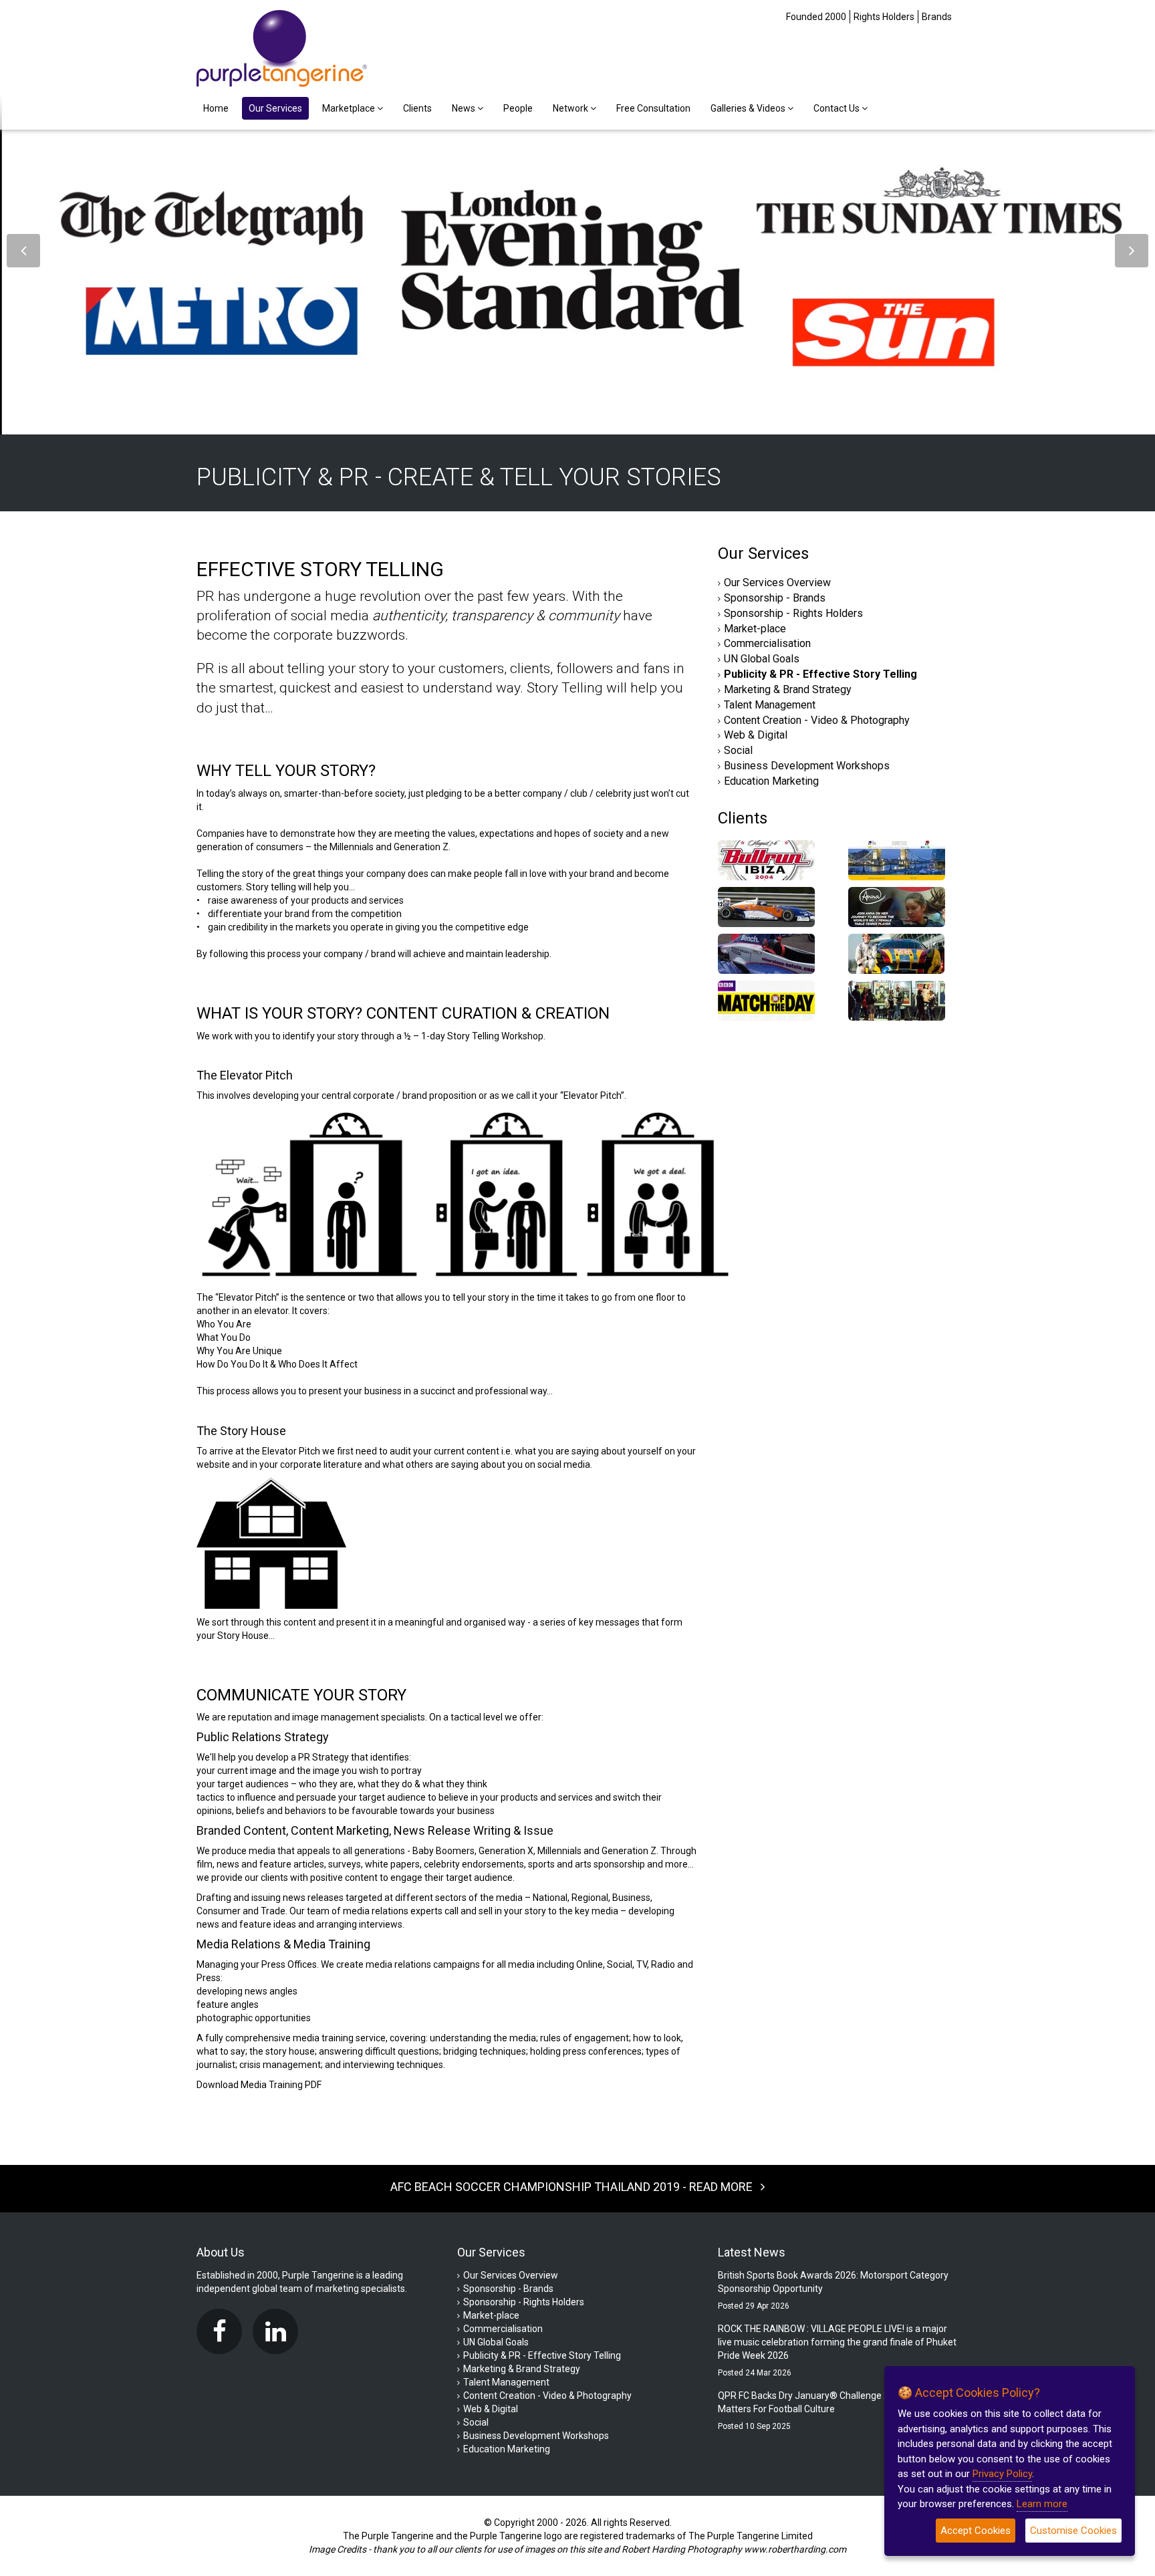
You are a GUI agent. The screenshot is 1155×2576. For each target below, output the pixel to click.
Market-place (755, 629)
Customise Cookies (1073, 2531)
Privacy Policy (1002, 2474)
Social (738, 750)
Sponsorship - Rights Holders (793, 613)
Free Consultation (653, 108)
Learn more (1042, 2504)
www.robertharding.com (795, 2549)
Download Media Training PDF (259, 2085)
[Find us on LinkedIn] (279, 2331)
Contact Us (838, 108)
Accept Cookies (976, 2531)
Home (216, 108)
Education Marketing (771, 781)
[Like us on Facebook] (223, 2331)
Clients (417, 108)
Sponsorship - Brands (775, 598)
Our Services (275, 108)
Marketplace (350, 108)
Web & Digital (756, 735)
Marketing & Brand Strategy (788, 689)
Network (571, 108)
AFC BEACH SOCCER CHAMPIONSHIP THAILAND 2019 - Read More (575, 2187)
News (465, 108)
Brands (937, 17)
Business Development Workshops (807, 766)
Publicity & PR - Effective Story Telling (820, 674)
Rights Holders (884, 17)
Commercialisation (767, 643)
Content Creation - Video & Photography (817, 720)
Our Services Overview (777, 583)
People (518, 108)
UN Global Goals (762, 659)
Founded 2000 (816, 17)
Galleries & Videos (749, 108)
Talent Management (770, 705)
